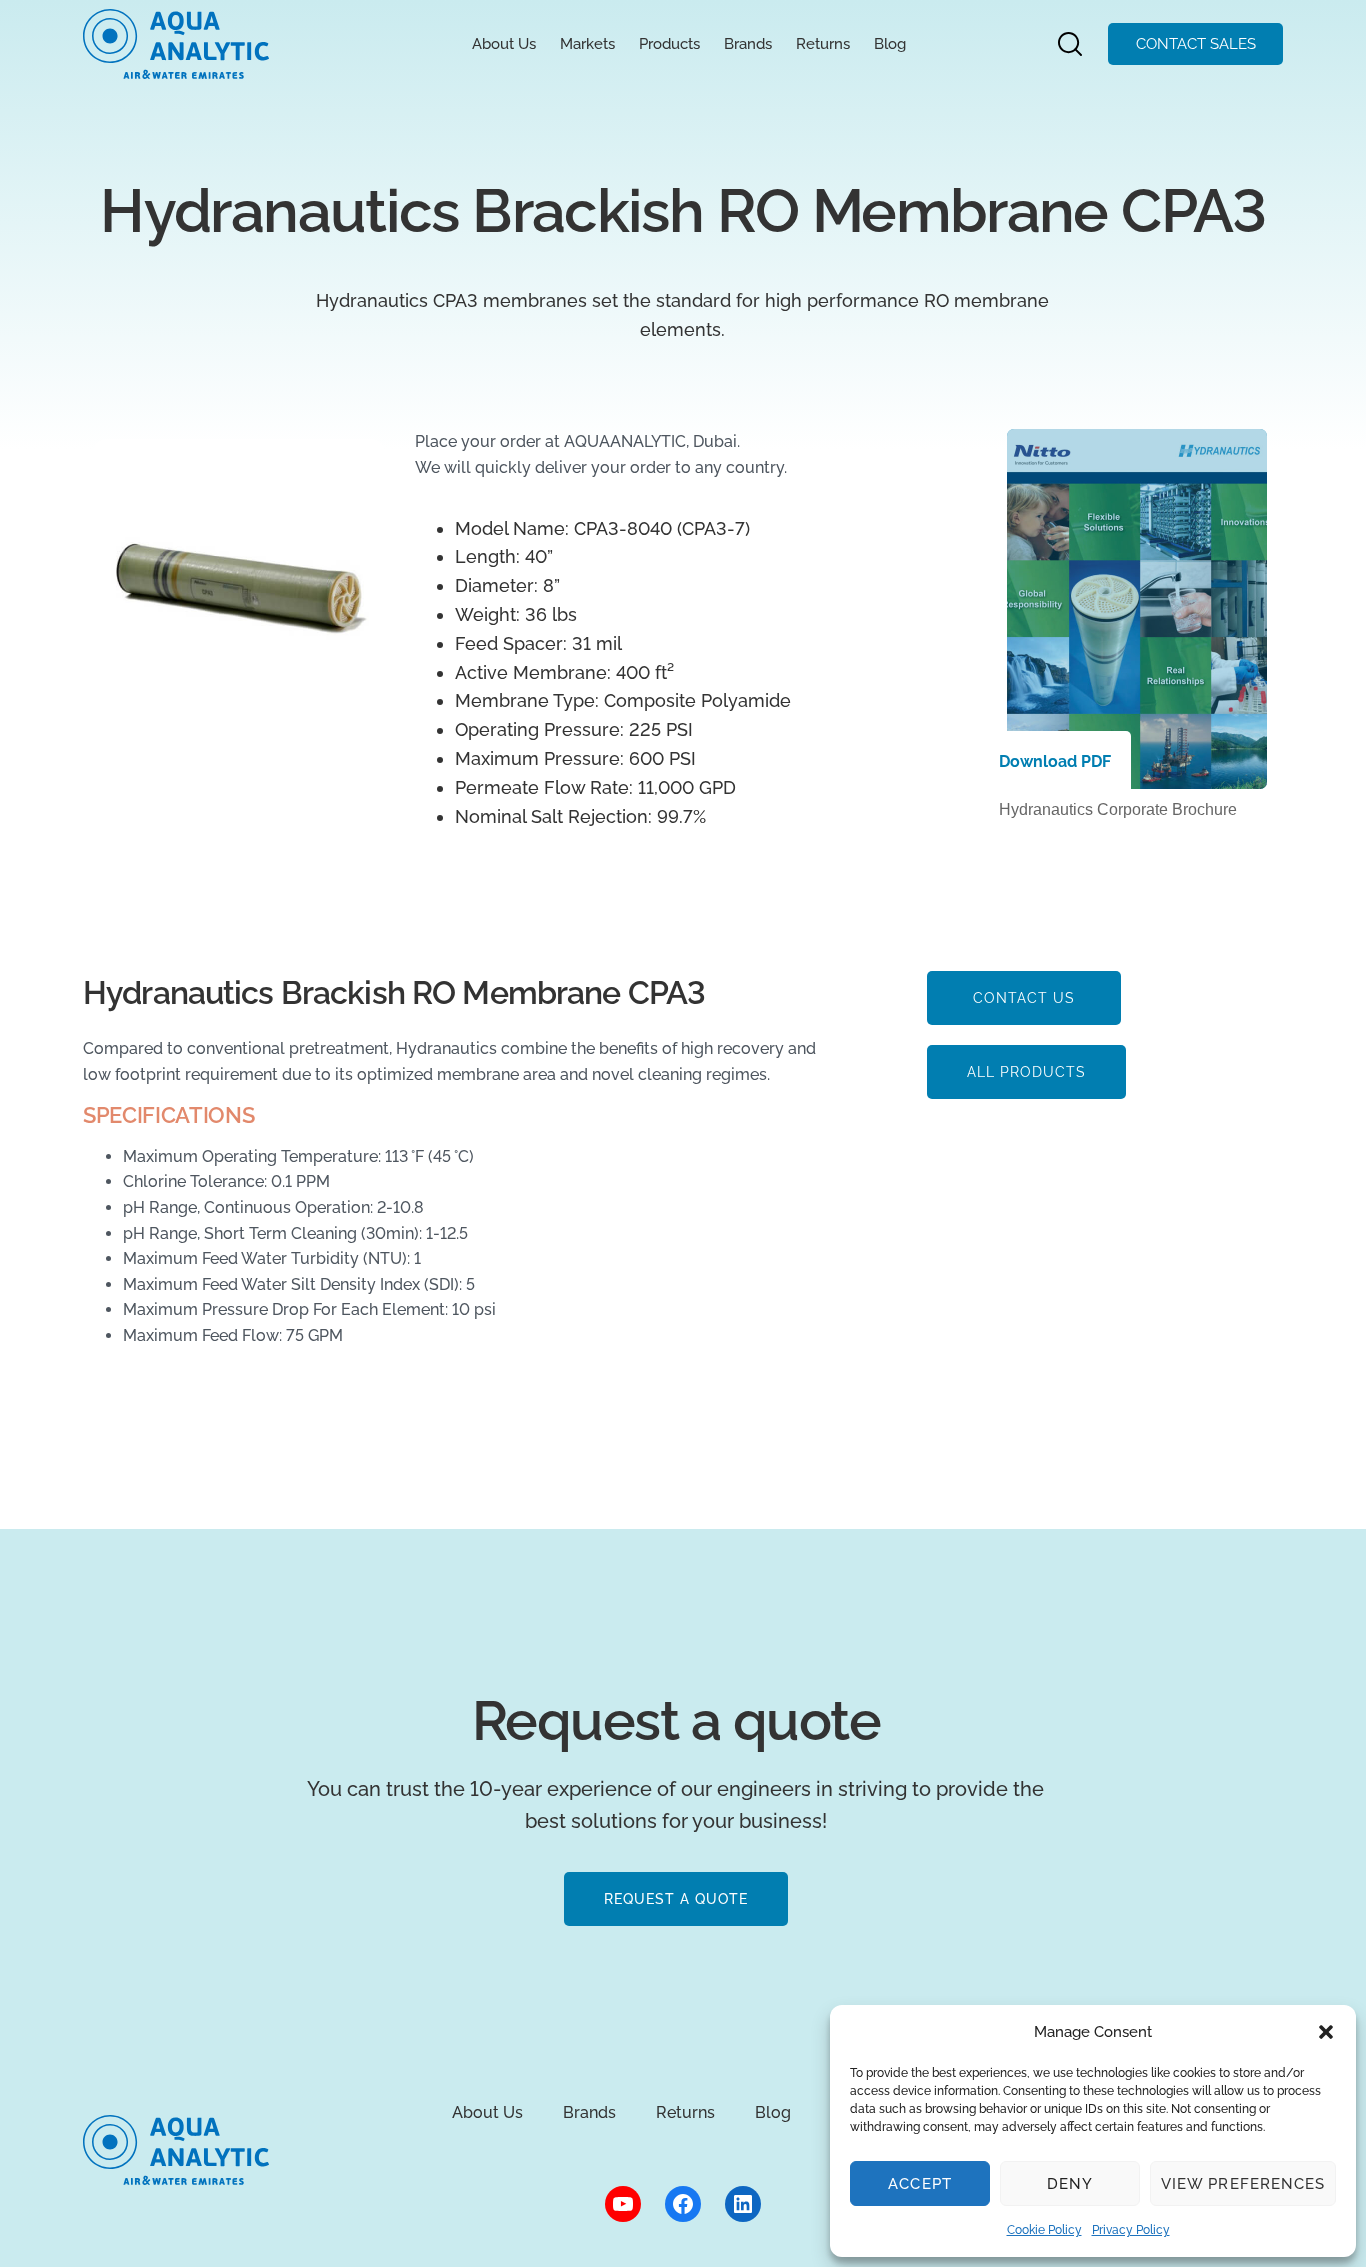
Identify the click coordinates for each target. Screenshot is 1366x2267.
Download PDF (1055, 761)
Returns (823, 44)
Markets (587, 44)
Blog (890, 44)
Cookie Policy (1044, 2230)
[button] (1326, 2032)
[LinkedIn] (743, 2204)
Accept (919, 2184)
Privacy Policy (1131, 2230)
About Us (504, 44)
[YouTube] (623, 2204)
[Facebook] (683, 2204)
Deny (1070, 2184)
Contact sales (1196, 44)
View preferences (1243, 2184)
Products (669, 44)
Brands (748, 44)
